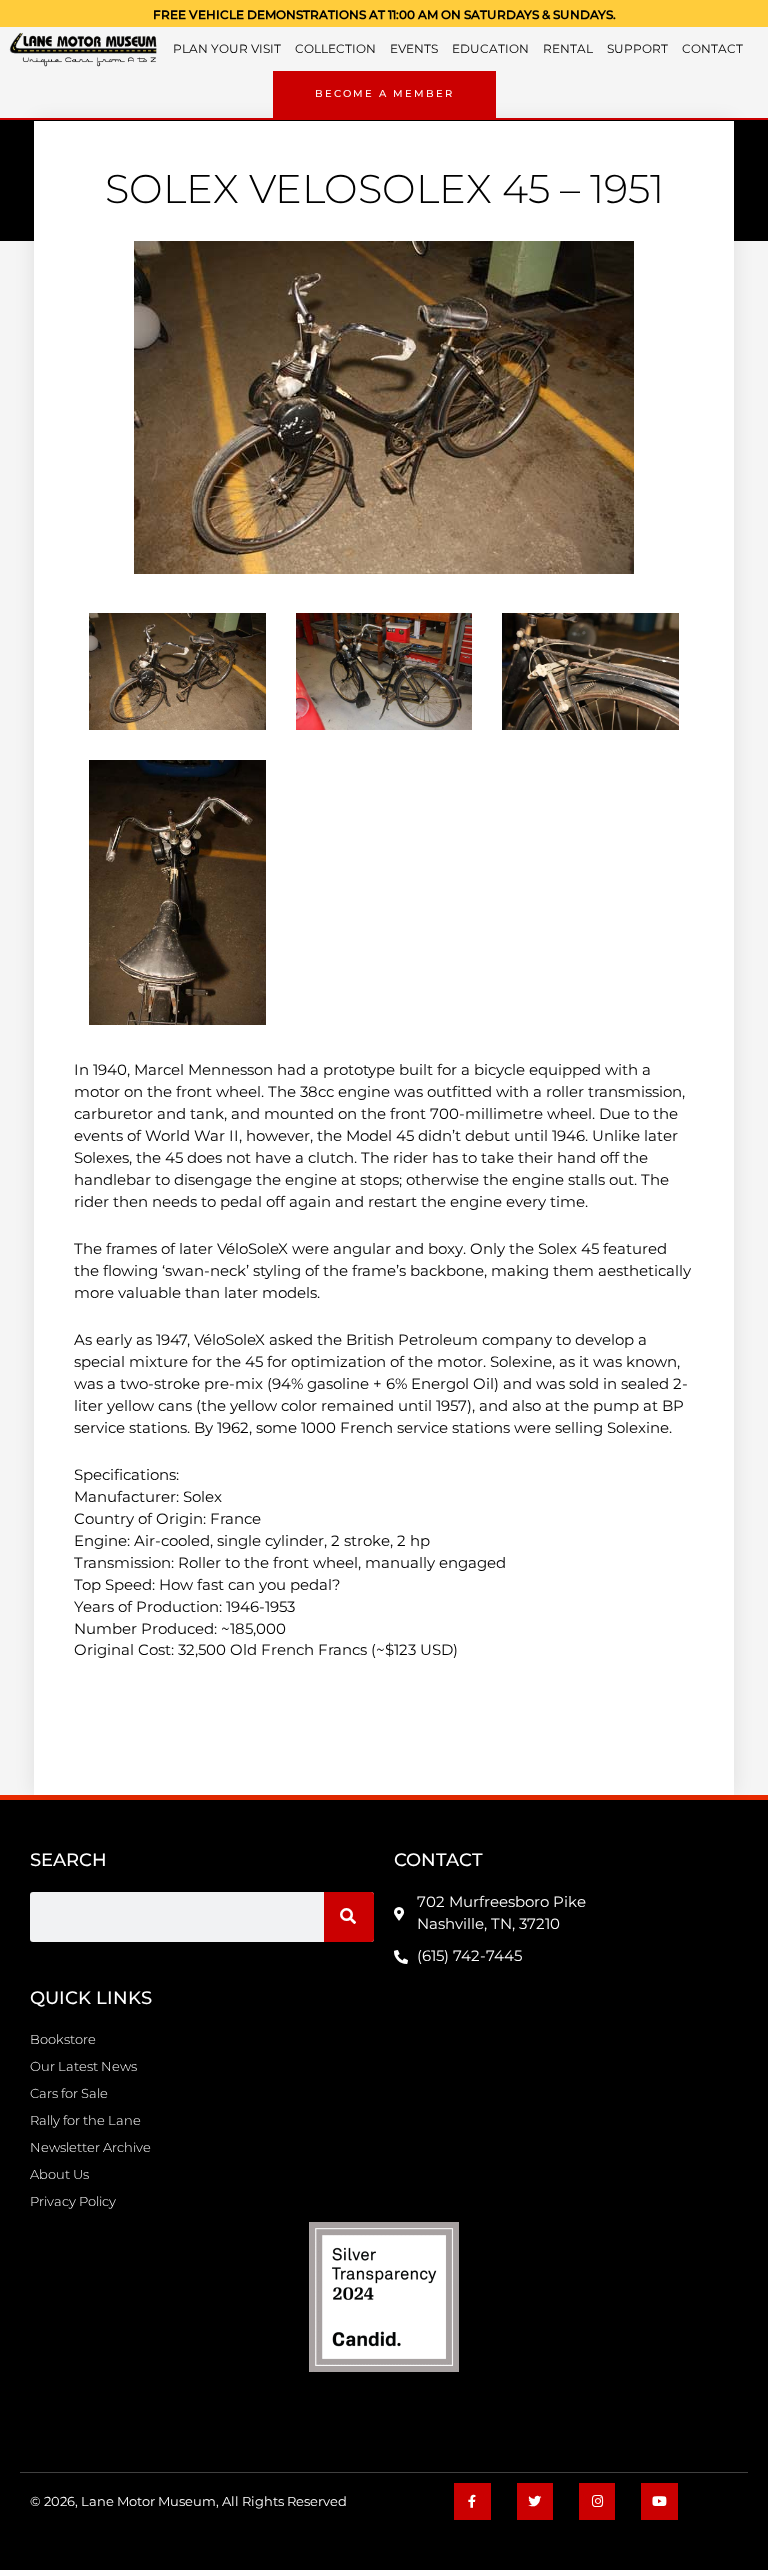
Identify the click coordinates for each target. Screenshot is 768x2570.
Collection (335, 49)
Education (490, 49)
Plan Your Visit (227, 49)
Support (637, 49)
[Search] (349, 1917)
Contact (712, 49)
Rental (568, 49)
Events (414, 49)
